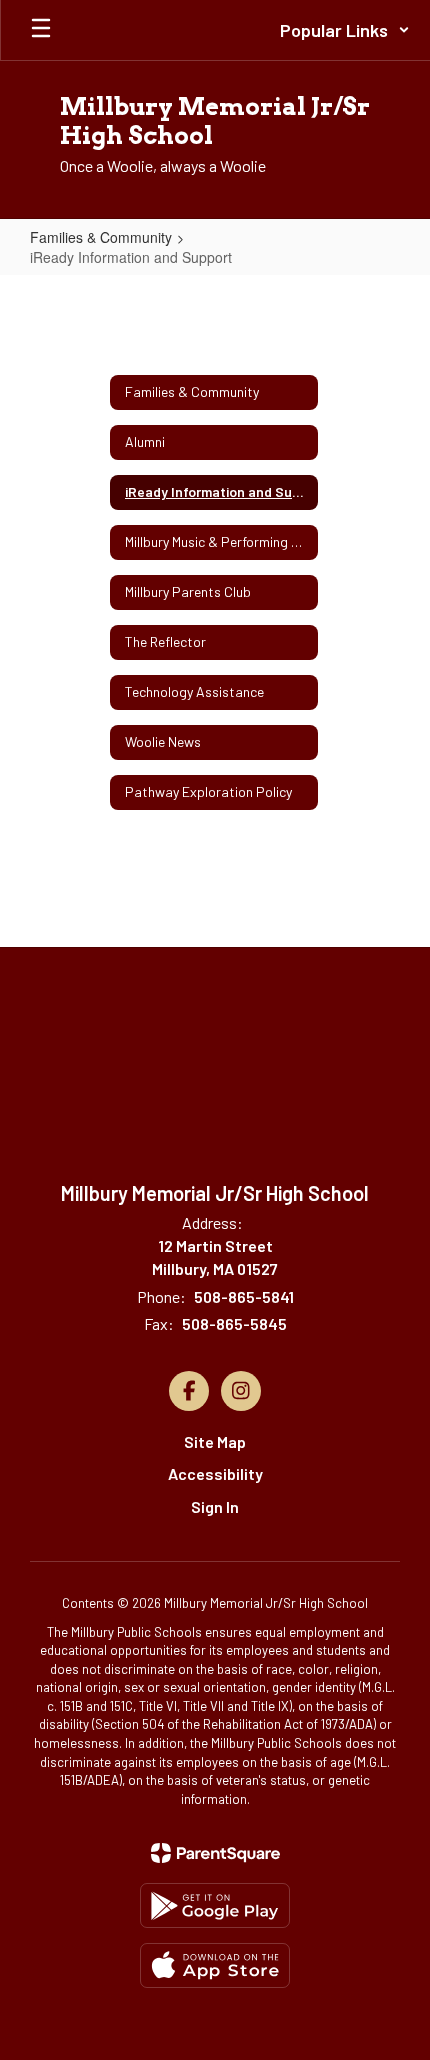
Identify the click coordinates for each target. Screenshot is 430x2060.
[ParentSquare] (215, 1853)
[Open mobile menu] (41, 30)
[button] (345, 30)
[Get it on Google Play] (215, 1905)
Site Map (215, 1441)
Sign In (215, 1506)
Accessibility (215, 1473)
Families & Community (101, 237)
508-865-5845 (234, 1323)
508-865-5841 (244, 1296)
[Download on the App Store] (215, 1965)
